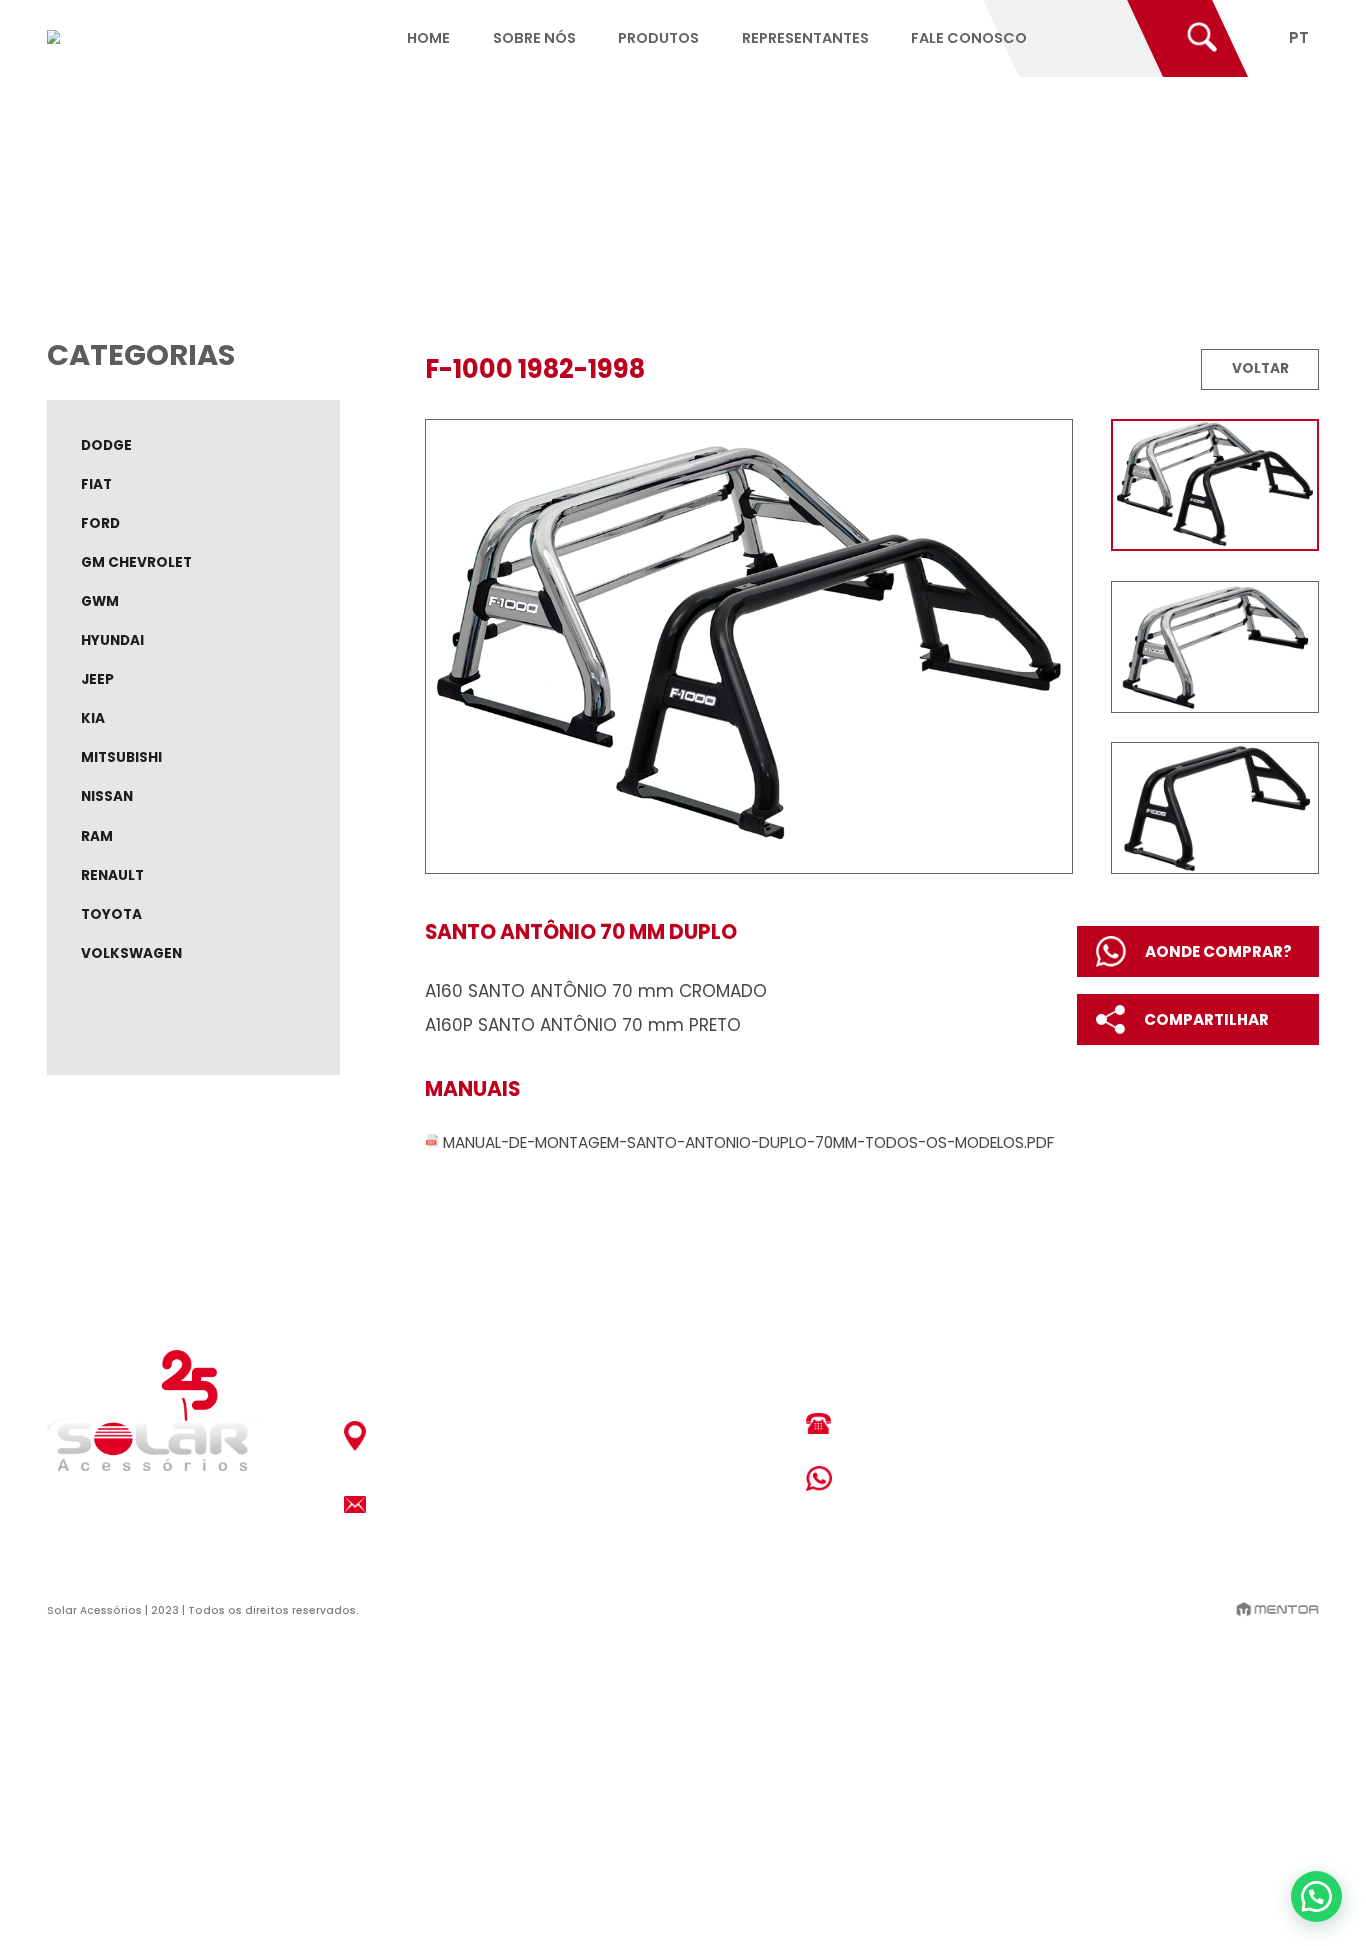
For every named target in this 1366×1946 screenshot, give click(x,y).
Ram (97, 836)
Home (428, 37)
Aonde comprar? (1218, 951)
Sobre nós (534, 37)
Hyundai (112, 640)
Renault (112, 875)
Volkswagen (131, 953)
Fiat (96, 484)
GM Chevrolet (136, 562)
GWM (100, 601)
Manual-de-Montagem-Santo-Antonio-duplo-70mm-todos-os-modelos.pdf (748, 1141)
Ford (100, 523)
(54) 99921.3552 (913, 1478)
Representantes (805, 37)
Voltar (1260, 368)
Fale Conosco (969, 37)
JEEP (97, 679)
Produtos (658, 37)
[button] (1316, 1896)
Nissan (107, 796)
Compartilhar (1206, 1019)
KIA (93, 718)
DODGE (106, 445)
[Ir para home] (54, 38)
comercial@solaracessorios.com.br (513, 1503)
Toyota (111, 914)
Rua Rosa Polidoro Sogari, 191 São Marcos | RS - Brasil (488, 1436)
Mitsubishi (121, 757)
